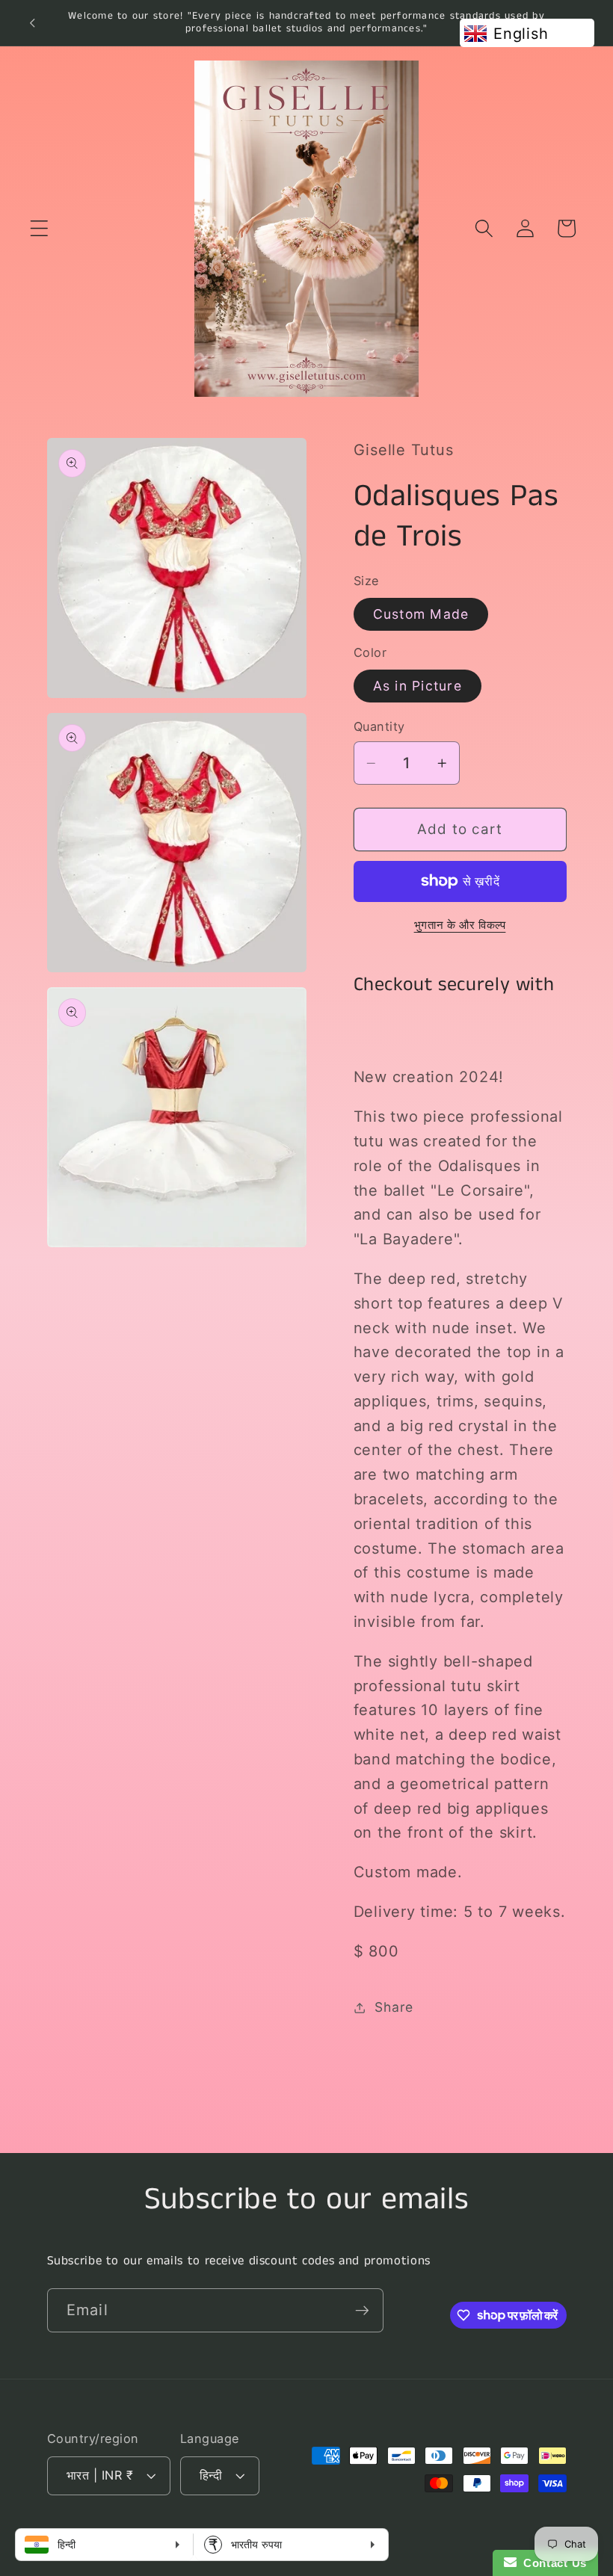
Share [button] (394, 2007)
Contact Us (552, 2563)
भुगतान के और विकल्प (460, 925)
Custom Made (421, 614)
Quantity (379, 726)
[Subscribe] (362, 2310)
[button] (39, 228)
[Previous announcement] (32, 22)
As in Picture (418, 686)
